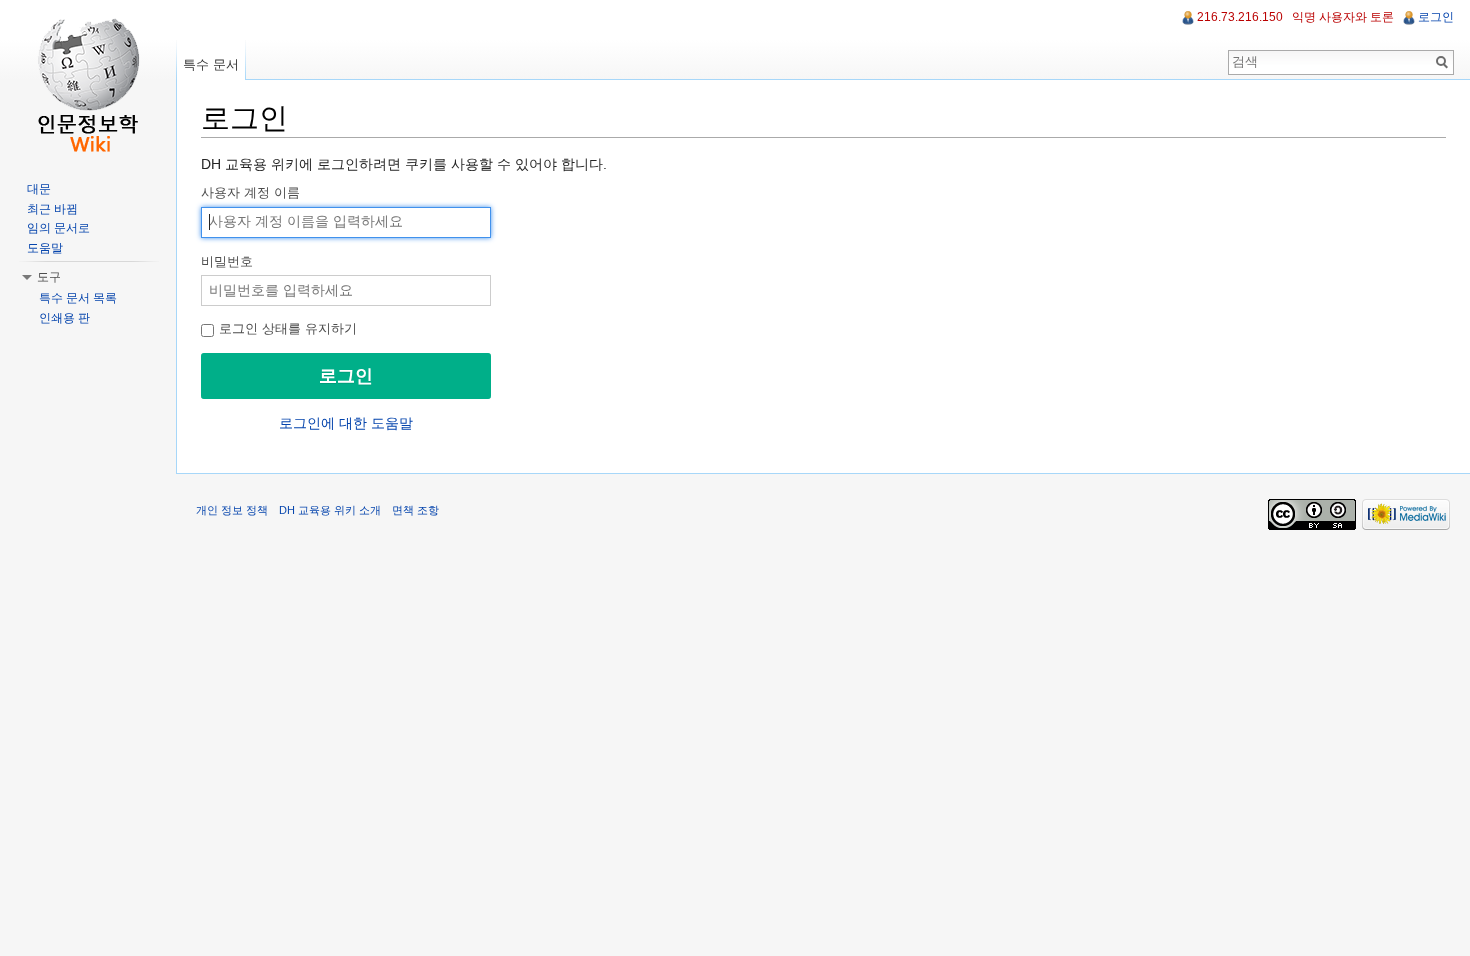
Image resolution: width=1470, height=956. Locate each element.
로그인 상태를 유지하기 (286, 329)
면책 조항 (415, 510)
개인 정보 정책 (232, 510)
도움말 (45, 248)
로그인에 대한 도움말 (346, 423)
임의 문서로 (58, 228)
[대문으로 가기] (88, 80)
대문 (39, 189)
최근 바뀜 (52, 209)
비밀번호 (227, 262)
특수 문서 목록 (78, 298)
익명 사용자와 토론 (1343, 17)
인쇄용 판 (64, 318)
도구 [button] (49, 277)
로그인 (1436, 17)
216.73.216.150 (1240, 17)
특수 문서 (211, 64)
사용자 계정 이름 (250, 193)
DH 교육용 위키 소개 (330, 510)
